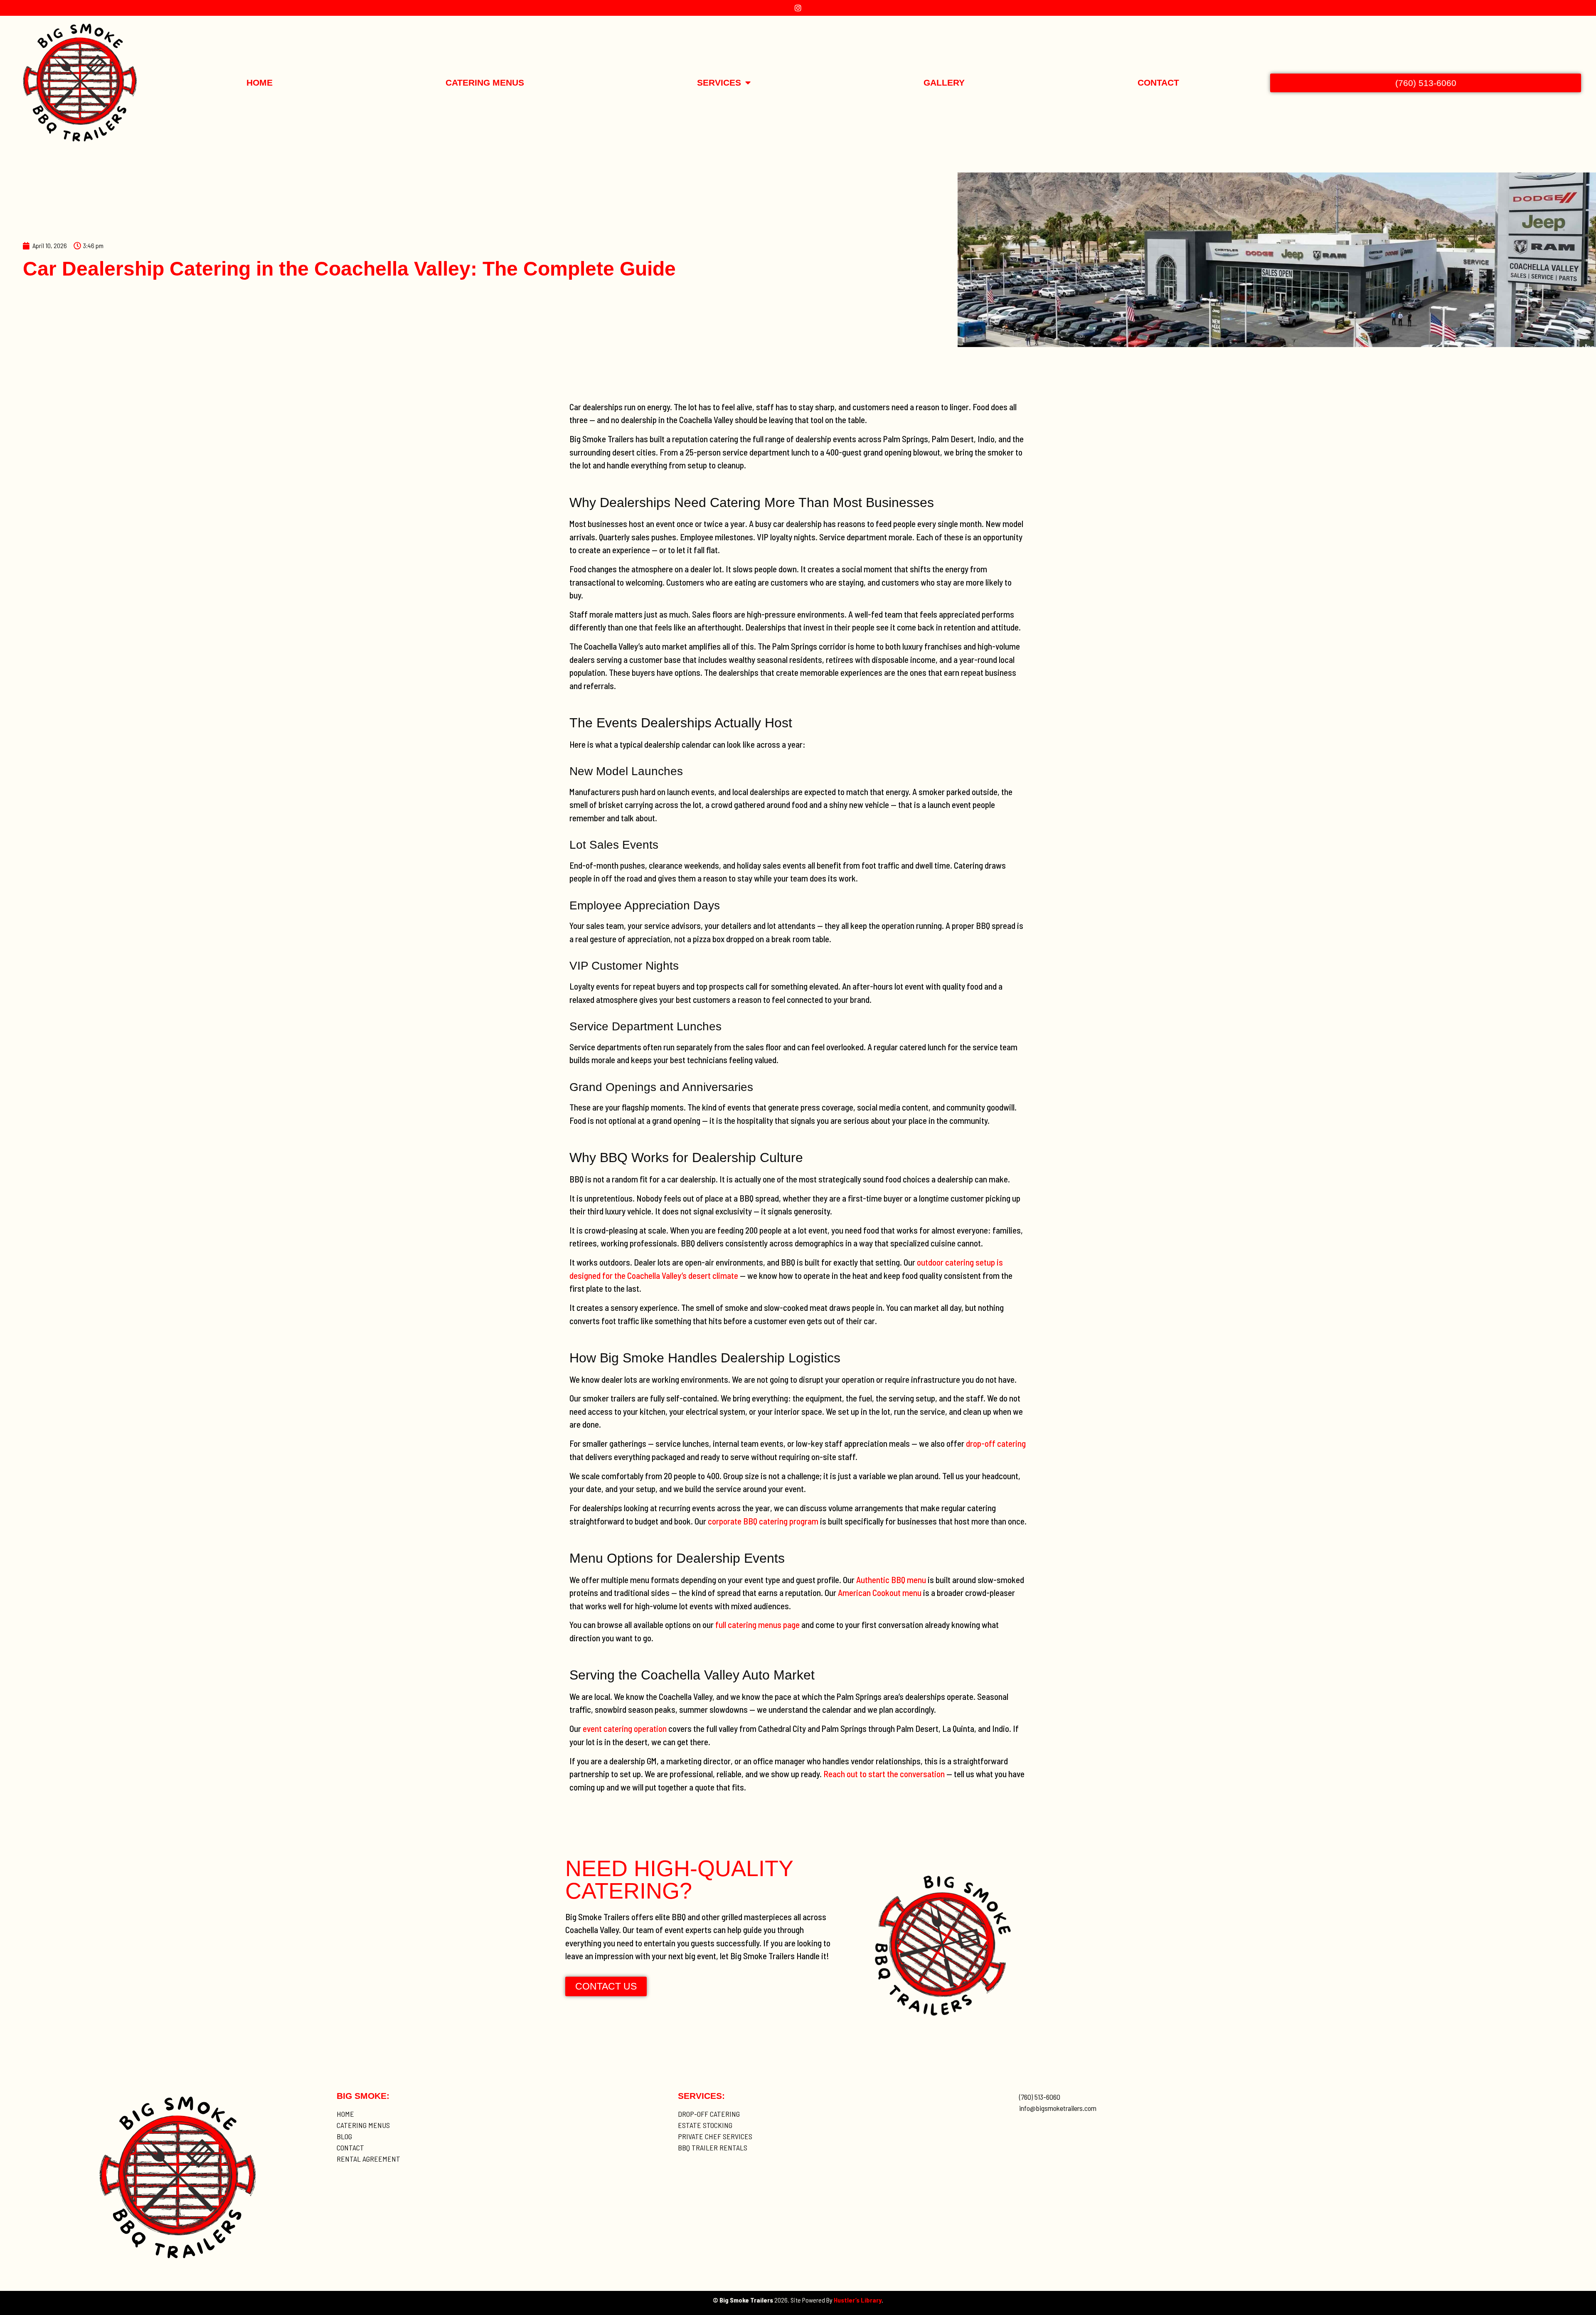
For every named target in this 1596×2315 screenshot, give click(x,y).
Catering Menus (485, 83)
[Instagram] (798, 8)
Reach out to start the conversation (884, 1774)
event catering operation (625, 1728)
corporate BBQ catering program (763, 1521)
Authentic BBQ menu (891, 1580)
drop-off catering (996, 1443)
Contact (1158, 83)
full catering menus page (757, 1624)
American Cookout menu (880, 1592)
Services (719, 83)
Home (260, 83)
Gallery (944, 83)
